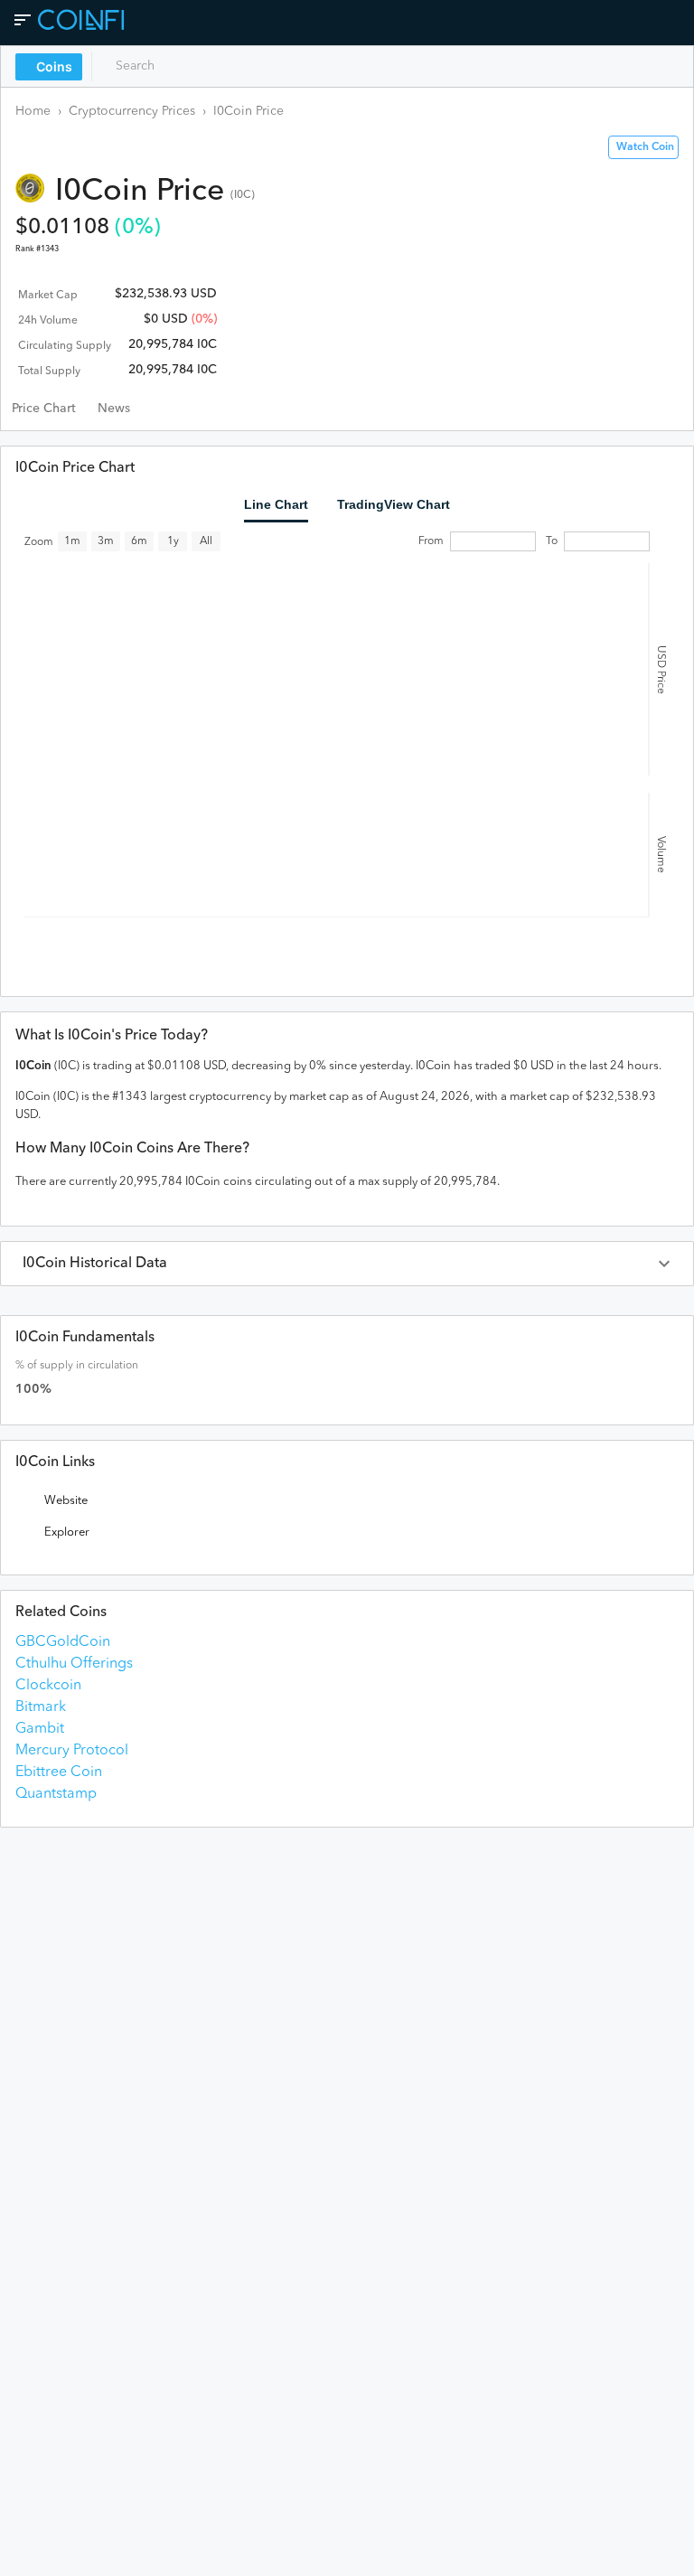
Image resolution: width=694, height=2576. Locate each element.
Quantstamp (56, 1794)
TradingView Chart (394, 504)
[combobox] (178, 66)
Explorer (67, 1532)
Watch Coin (645, 147)
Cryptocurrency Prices (132, 111)
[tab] (44, 409)
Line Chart (276, 504)
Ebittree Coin (59, 1772)
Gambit (40, 1729)
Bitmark (41, 1707)
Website (66, 1501)
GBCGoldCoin (63, 1642)
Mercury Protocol (72, 1751)
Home (33, 111)
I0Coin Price (249, 111)
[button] (347, 1264)
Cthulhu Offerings (74, 1664)
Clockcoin (48, 1686)
